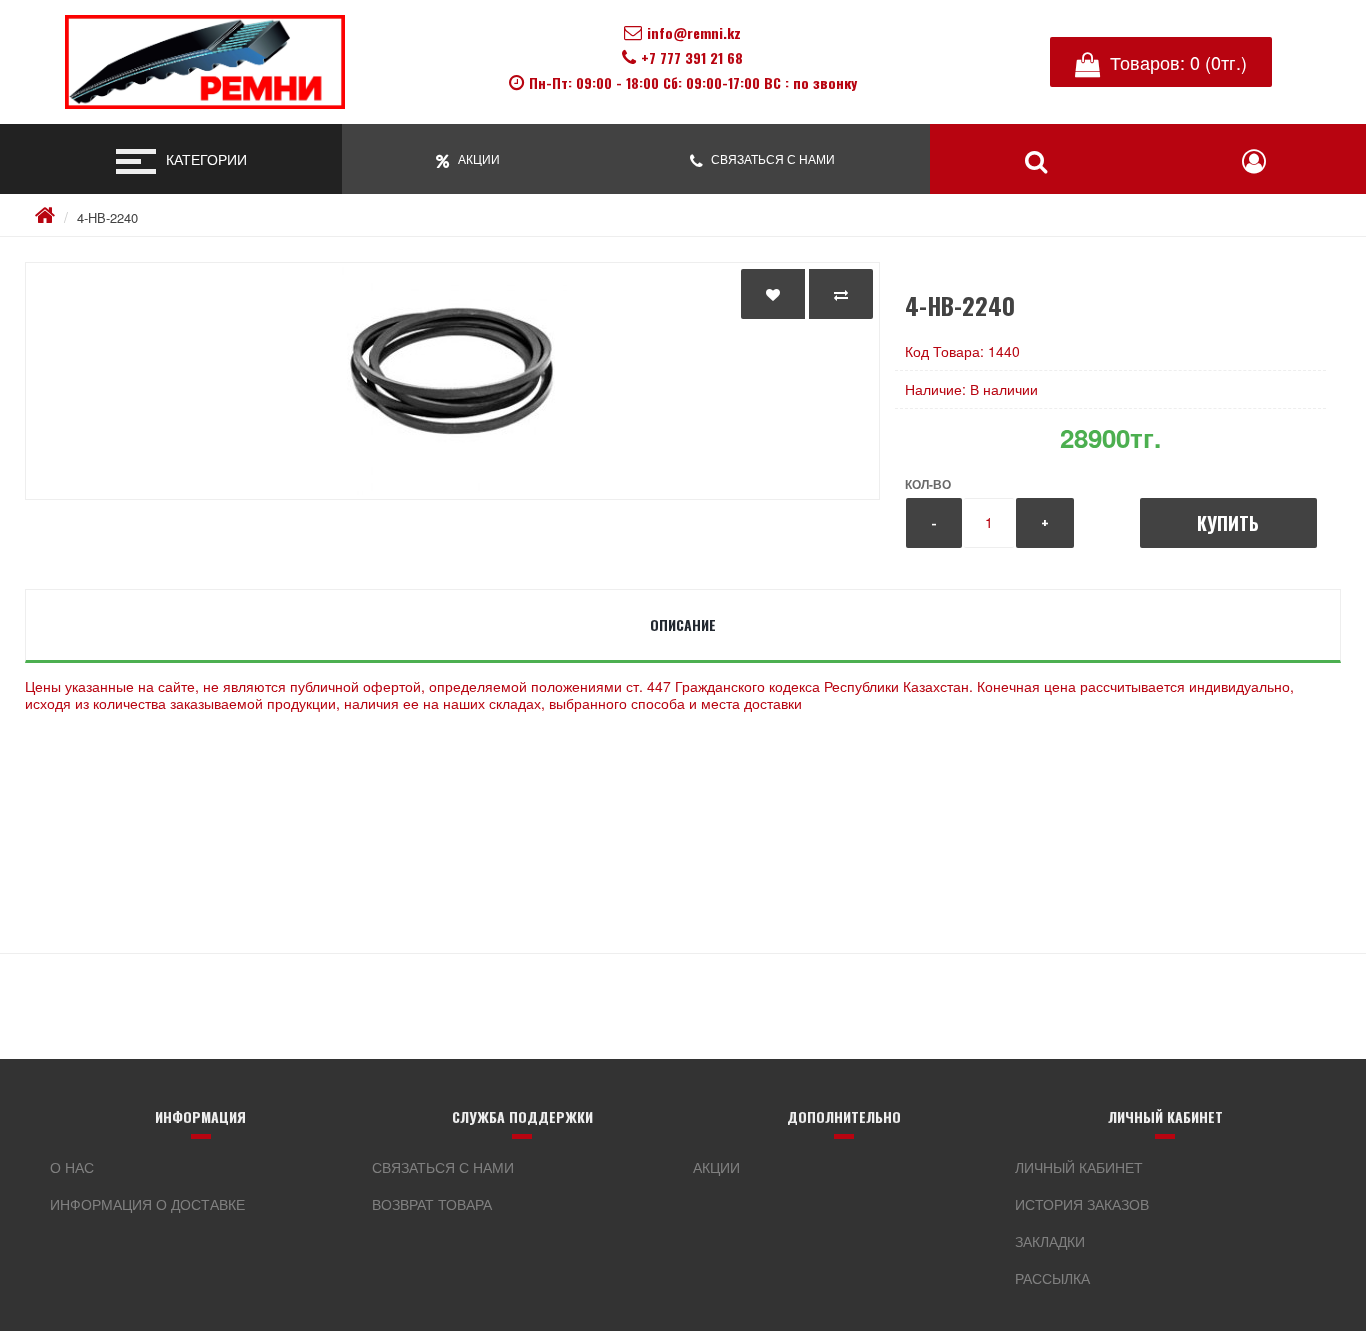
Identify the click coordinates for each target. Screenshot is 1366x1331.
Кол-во (928, 484)
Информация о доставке (147, 1204)
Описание (683, 624)
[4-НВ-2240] (452, 381)
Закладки (1050, 1241)
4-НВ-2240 (107, 217)
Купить (1228, 523)
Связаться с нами (443, 1167)
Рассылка (1052, 1278)
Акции (716, 1167)
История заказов (1082, 1204)
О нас (72, 1167)
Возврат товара (432, 1204)
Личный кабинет (1079, 1167)
